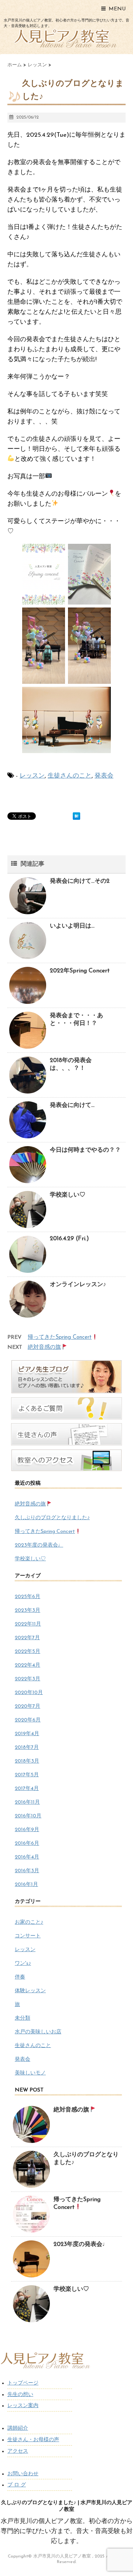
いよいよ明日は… (72, 926)
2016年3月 (27, 1871)
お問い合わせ (23, 2474)
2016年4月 (27, 1857)
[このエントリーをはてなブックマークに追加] (76, 816)
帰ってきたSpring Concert (60, 1337)
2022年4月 (28, 1665)
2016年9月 (27, 1830)
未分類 (23, 2018)
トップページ (23, 2383)
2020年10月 (29, 1693)
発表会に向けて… (72, 1105)
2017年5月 (27, 1775)
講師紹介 (18, 2428)
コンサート (28, 1936)
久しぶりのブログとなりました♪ (52, 1518)
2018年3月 (27, 1761)
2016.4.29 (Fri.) (69, 1239)
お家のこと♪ (29, 1922)
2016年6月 (27, 1843)
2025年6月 (28, 1597)
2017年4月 (27, 1789)
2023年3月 (28, 1610)
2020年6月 (28, 1720)
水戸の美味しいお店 (38, 2032)
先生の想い (20, 2395)
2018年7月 (27, 1748)
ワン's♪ (23, 1963)
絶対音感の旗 (44, 1347)
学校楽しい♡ (68, 1195)
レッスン (32, 776)
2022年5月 (28, 1652)
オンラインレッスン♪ (78, 1285)
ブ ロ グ (17, 2485)
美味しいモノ (30, 2073)
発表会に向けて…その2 (80, 881)
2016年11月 (27, 1802)
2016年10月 (28, 1816)
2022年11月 (28, 1624)
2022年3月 (28, 1679)
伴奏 (20, 1977)
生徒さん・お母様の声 (33, 2440)
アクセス (18, 2451)
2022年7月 (27, 1638)
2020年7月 (28, 1706)
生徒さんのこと (70, 776)
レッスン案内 (23, 2406)
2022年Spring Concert (80, 971)
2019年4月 (27, 1734)
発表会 (104, 776)
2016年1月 (26, 1885)
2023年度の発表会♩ (39, 1545)
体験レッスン (30, 1991)
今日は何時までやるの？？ (85, 1150)
